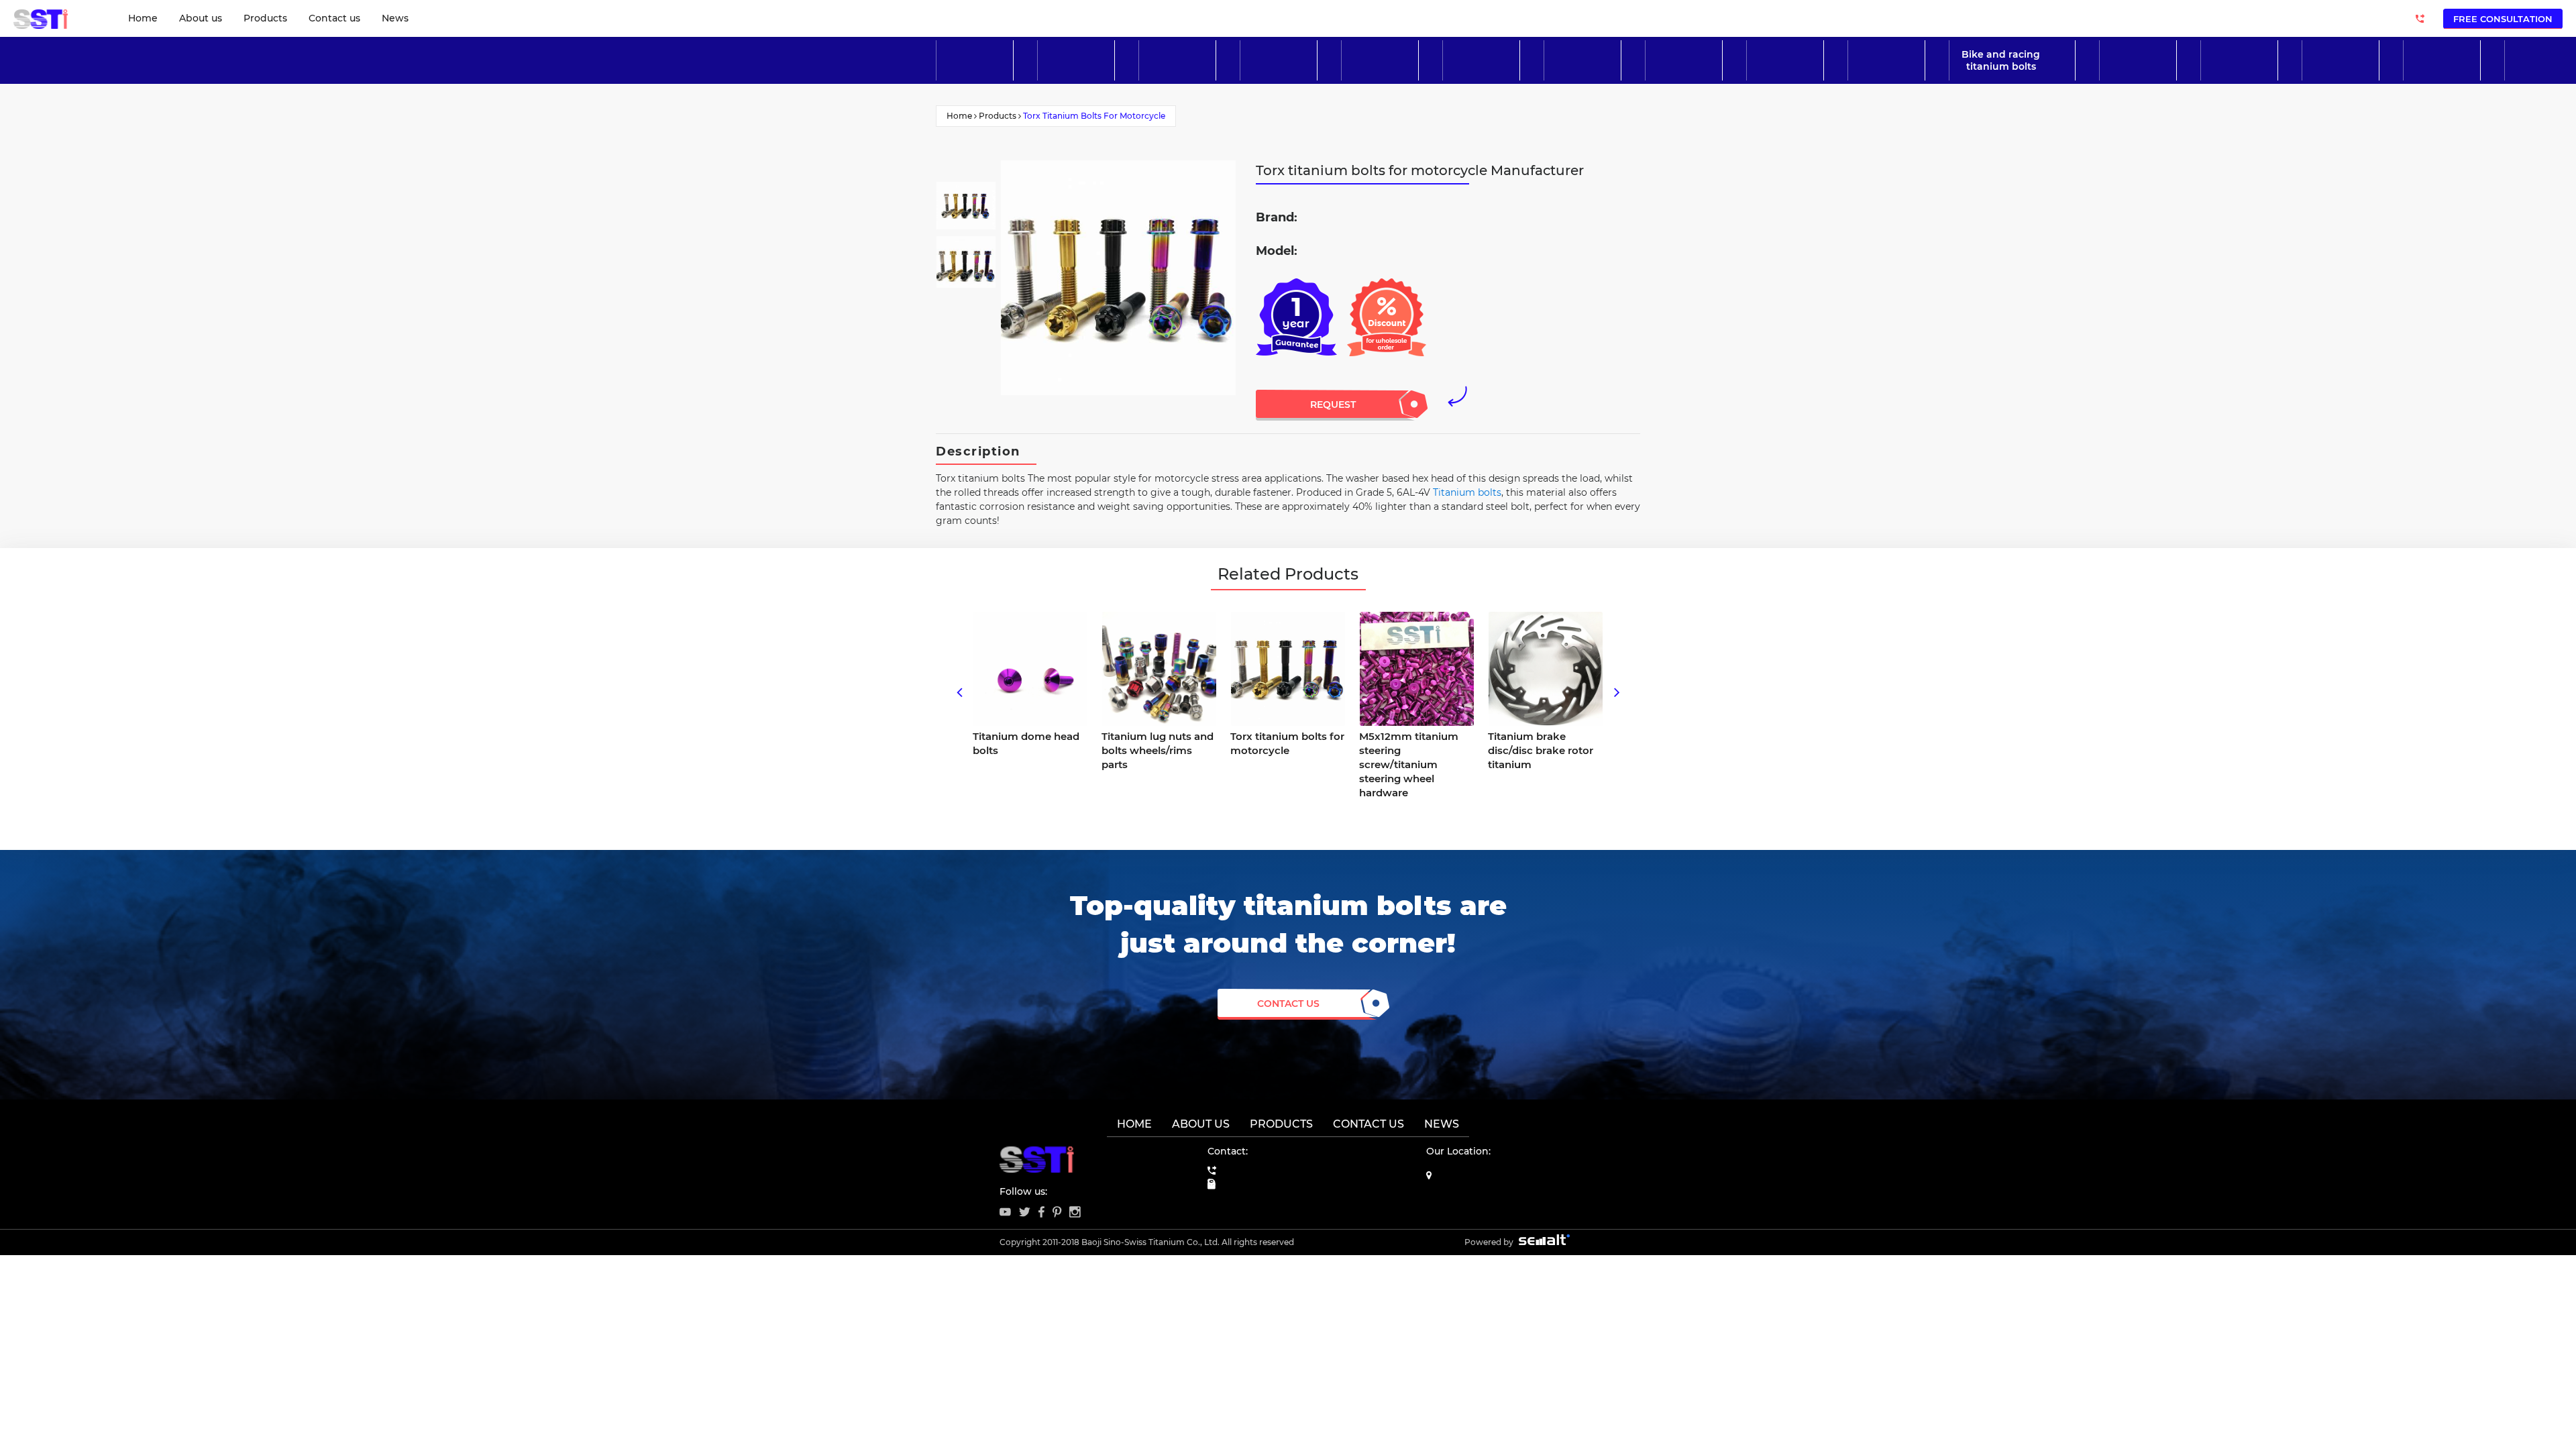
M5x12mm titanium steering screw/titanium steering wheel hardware (1409, 764)
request (1333, 405)
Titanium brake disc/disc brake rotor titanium (1541, 750)
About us (201, 18)
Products (265, 18)
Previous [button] (959, 690)
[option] (966, 206)
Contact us (334, 18)
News (395, 18)
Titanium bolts (1467, 492)
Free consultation (2503, 19)
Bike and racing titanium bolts (2001, 60)
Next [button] (1617, 690)
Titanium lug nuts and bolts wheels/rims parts (1158, 750)
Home (143, 18)
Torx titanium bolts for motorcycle (1094, 116)
